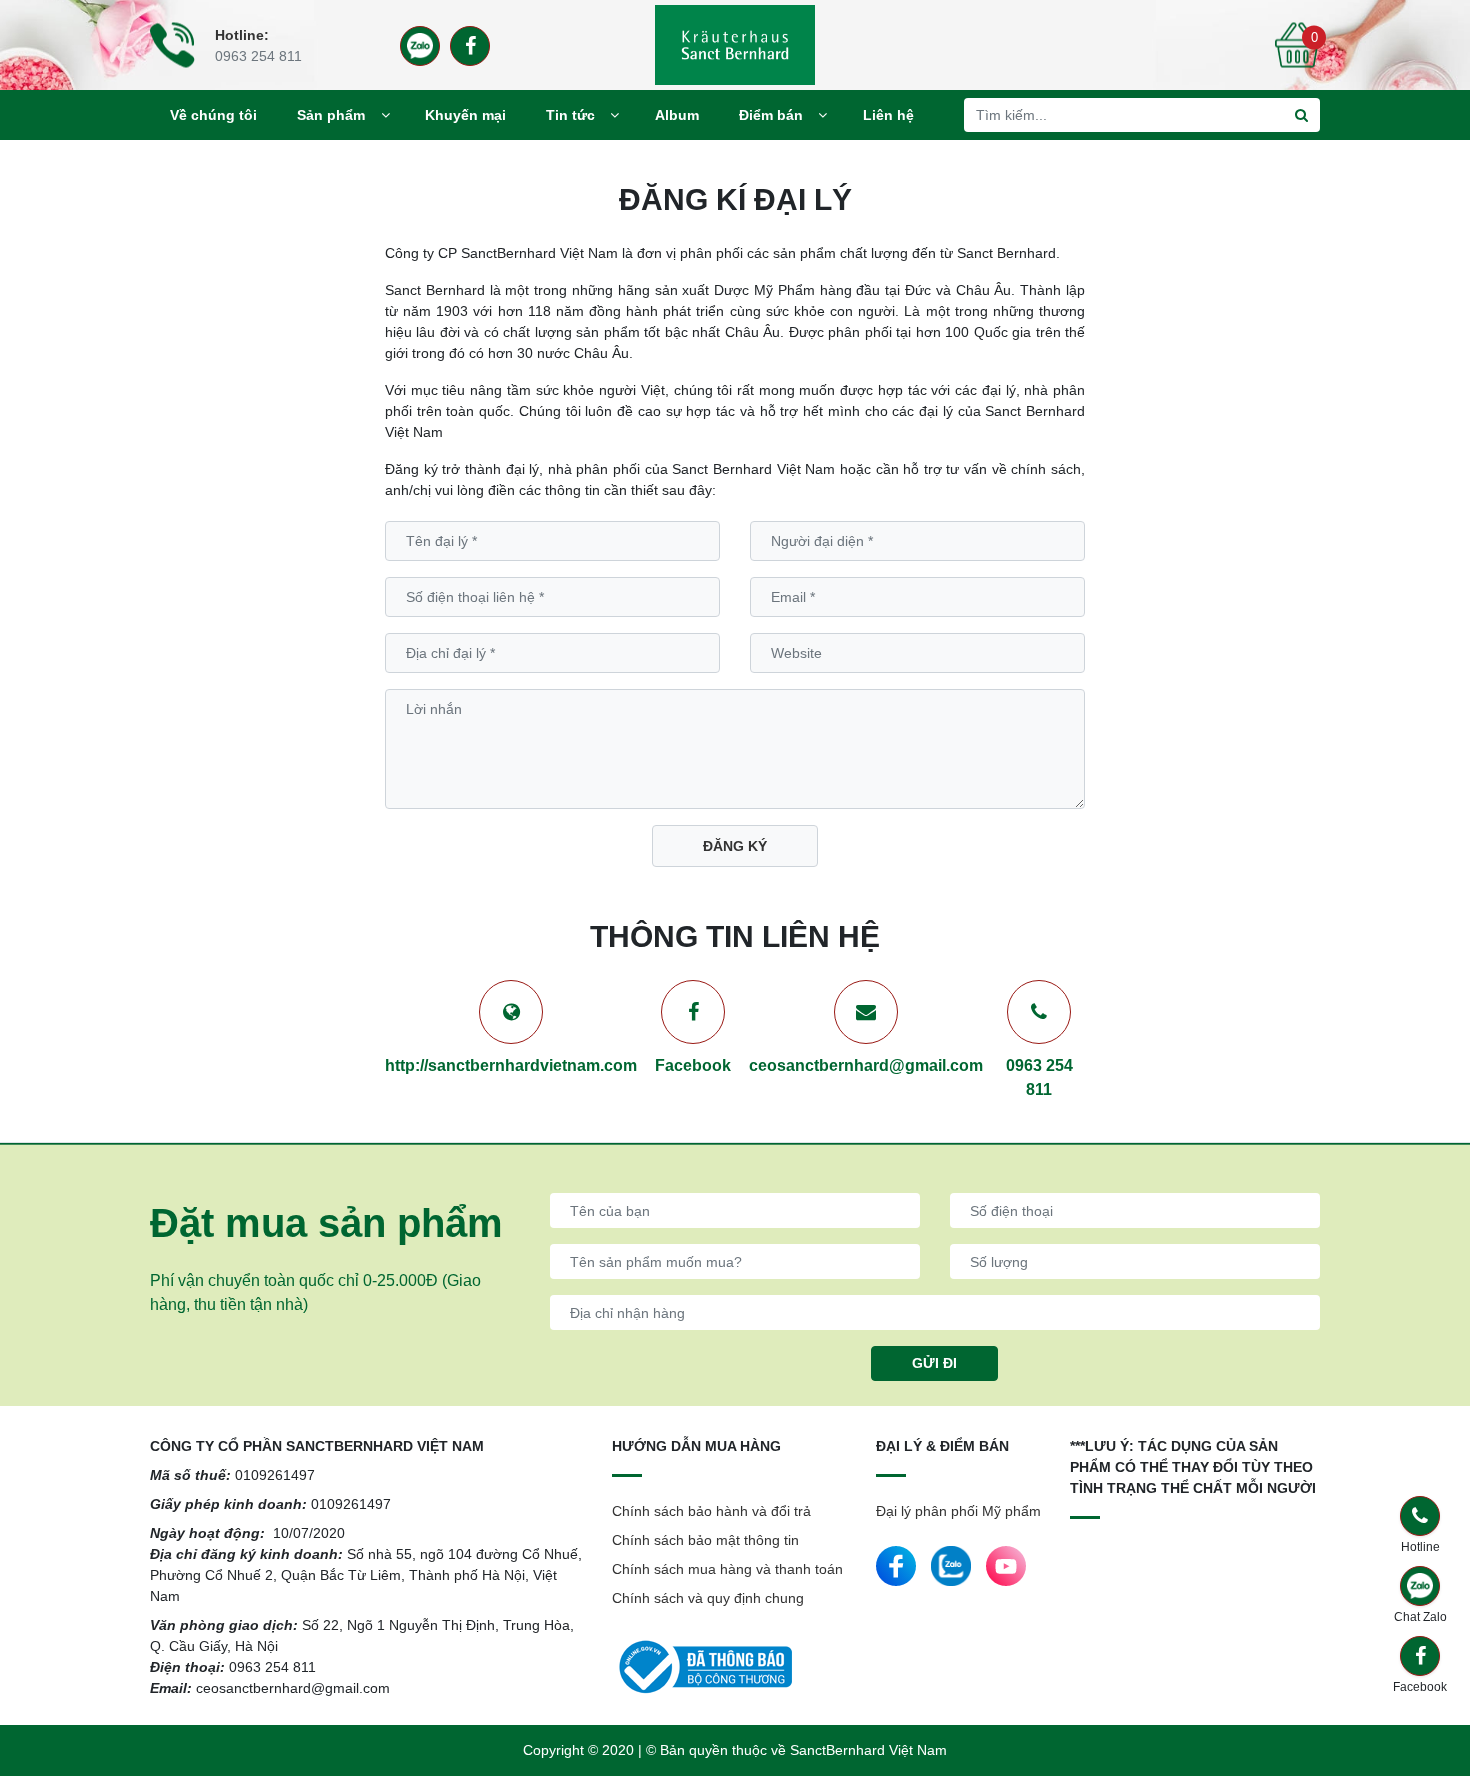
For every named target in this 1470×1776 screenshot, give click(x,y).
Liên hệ (888, 115)
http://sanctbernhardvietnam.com (511, 1065)
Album (677, 115)
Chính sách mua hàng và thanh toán (727, 1569)
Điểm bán (771, 115)
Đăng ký (735, 846)
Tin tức (570, 115)
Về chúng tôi (213, 115)
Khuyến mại (465, 115)
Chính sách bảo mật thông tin (705, 1540)
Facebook (693, 1065)
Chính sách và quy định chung (708, 1598)
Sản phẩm (331, 115)
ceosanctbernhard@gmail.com (866, 1065)
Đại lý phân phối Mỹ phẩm (958, 1511)
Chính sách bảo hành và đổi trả (711, 1511)
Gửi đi (934, 1363)
